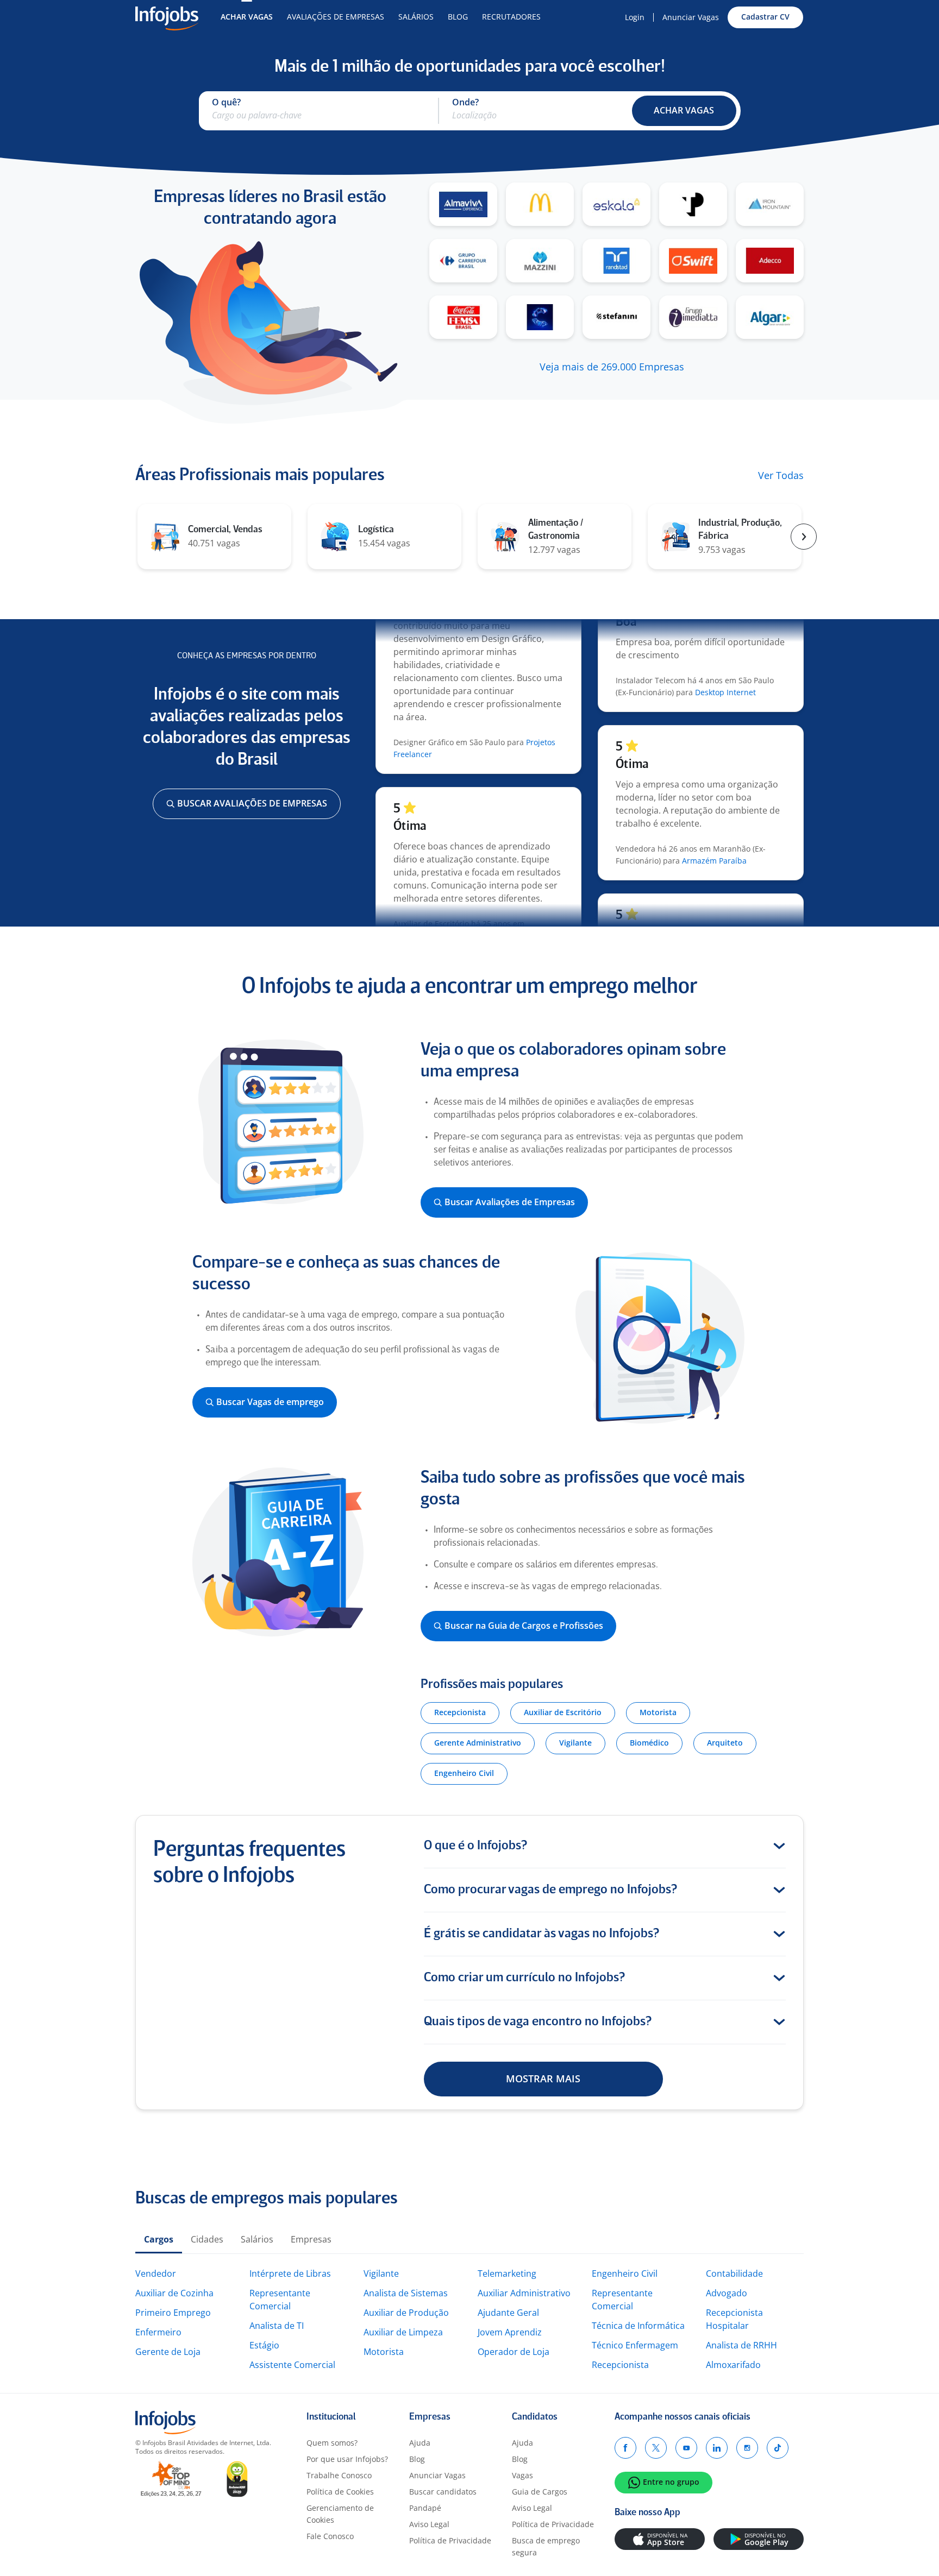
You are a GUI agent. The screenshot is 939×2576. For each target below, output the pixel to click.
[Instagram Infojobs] (747, 2448)
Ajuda (420, 2443)
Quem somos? (332, 2443)
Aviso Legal (429, 2524)
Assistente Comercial (292, 2365)
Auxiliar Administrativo (524, 2293)
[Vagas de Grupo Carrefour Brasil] (463, 261)
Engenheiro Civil (625, 2273)
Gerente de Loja (168, 2352)
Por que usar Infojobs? (347, 2459)
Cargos (159, 2239)
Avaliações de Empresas (336, 17)
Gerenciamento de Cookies (340, 2514)
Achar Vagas (247, 17)
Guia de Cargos (540, 2492)
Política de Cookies (340, 2492)
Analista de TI (277, 2326)
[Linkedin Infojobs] (717, 2448)
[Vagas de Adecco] (770, 261)
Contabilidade (734, 2273)
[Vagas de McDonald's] (540, 204)
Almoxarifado (733, 2365)
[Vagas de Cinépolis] (540, 317)
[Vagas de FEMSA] (463, 317)
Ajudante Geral (508, 2313)
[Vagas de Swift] (693, 261)
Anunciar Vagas (691, 17)
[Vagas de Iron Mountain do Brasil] (770, 204)
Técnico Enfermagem (635, 2345)
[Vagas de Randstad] (616, 261)
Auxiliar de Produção (406, 2313)
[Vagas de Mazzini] (540, 261)
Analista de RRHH (741, 2345)
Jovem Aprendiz (510, 2332)
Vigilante (381, 2273)
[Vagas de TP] (693, 204)
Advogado (727, 2293)
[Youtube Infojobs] (686, 2448)
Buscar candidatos (443, 2492)
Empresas (311, 2239)
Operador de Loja (514, 2352)
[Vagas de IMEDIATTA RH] (693, 317)
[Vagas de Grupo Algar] (770, 317)
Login (635, 17)
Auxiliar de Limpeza (403, 2332)
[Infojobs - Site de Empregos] (167, 17)
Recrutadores (511, 17)
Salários (416, 17)
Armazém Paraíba (714, 833)
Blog (458, 17)
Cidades (207, 2239)
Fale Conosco (330, 2536)
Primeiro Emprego (173, 2313)
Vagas (522, 2475)
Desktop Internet (725, 665)
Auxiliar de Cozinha (174, 2293)
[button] (684, 111)
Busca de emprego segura (546, 2546)
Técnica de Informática (638, 2326)
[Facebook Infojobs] (625, 2448)
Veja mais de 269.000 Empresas (612, 367)
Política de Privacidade (450, 2540)
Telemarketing (507, 2273)
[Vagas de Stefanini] (616, 317)
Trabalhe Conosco (339, 2475)
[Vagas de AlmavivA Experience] (463, 204)
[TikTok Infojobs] (778, 2448)
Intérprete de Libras (290, 2273)
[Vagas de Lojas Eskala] (616, 204)
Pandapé (425, 2508)
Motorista (384, 2352)
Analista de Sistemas (406, 2293)
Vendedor (156, 2273)
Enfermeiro (158, 2332)
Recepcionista (620, 2365)
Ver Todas (781, 476)
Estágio (264, 2345)
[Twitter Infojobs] (656, 2448)
